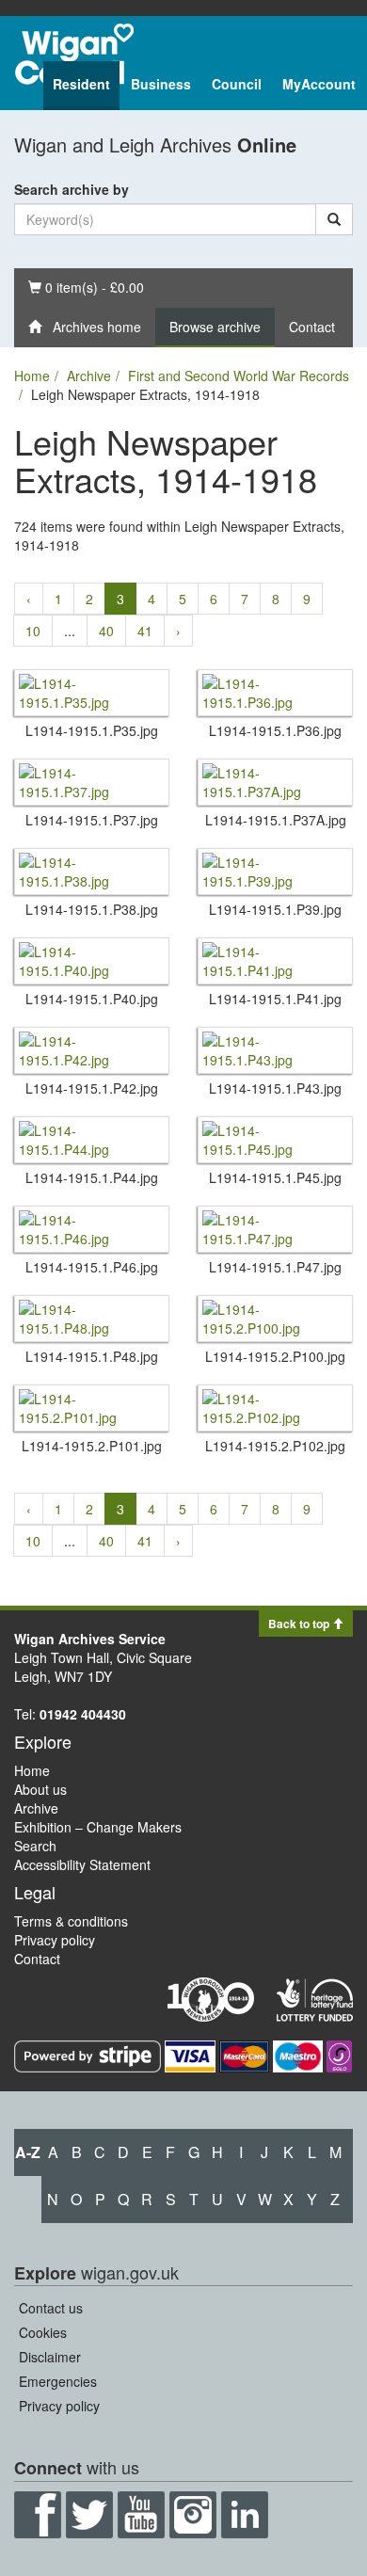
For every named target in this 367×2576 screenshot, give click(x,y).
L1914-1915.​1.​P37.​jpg (92, 820)
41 (145, 631)
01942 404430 (83, 1714)
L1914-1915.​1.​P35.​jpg (92, 730)
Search (35, 1846)
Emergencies (58, 2381)
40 (106, 631)
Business (161, 84)
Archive (89, 376)
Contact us (51, 2308)
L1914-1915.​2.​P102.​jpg (275, 1446)
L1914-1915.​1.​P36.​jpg (275, 730)
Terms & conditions (71, 1921)
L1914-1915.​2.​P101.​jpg (92, 1446)
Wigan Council (74, 54)
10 (33, 631)
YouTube (141, 2515)
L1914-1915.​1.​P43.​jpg (275, 1088)
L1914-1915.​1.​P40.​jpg (92, 999)
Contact (312, 327)
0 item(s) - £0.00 (86, 287)
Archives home (91, 327)
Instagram (193, 2515)
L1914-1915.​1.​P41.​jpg (275, 999)
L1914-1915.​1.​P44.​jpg (92, 1177)
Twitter (89, 2515)
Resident (81, 84)
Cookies (43, 2332)
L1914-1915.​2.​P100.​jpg (275, 1356)
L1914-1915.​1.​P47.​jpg (275, 1267)
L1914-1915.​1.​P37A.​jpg (276, 820)
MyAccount (319, 84)
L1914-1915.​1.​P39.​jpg (275, 909)
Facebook (38, 2515)
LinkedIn (245, 2515)
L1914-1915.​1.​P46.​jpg (92, 1267)
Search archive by (72, 189)
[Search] (334, 219)
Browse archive (215, 327)
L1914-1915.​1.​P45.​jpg (275, 1177)
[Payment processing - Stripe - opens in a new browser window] (89, 2054)
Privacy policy (55, 1940)
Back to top (300, 1624)
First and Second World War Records (239, 376)
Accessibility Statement (82, 1864)
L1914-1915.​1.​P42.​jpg (92, 1088)
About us (40, 1789)
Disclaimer (50, 2357)
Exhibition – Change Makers (98, 1827)
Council (237, 84)
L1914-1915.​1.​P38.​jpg (92, 909)
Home (32, 376)
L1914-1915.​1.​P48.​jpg (92, 1356)
